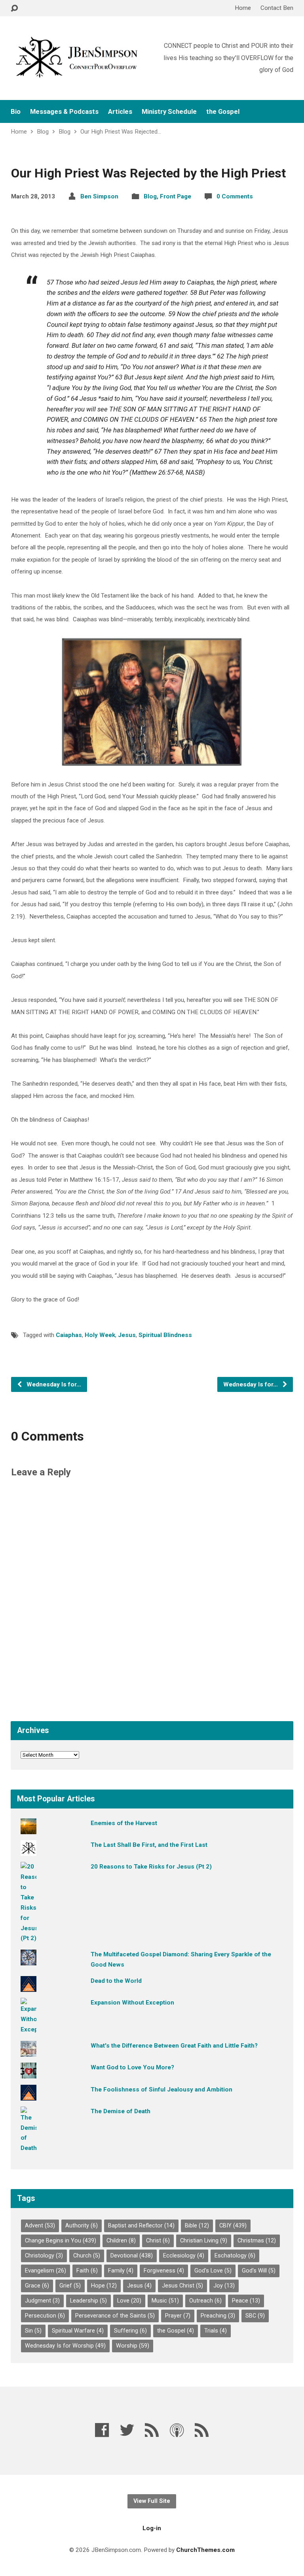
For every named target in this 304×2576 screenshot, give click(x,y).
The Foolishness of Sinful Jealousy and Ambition (161, 2089)
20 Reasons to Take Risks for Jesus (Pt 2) (151, 1867)
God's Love (213, 2271)
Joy (224, 2286)
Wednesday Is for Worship (65, 2346)
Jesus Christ (182, 2286)
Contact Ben (277, 8)
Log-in (152, 2528)
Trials (216, 2331)
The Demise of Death (121, 2111)
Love (129, 2301)
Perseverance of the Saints (115, 2316)
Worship (133, 2346)
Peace (246, 2301)
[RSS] (152, 2430)
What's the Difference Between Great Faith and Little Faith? (174, 2046)
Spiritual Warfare (78, 2331)
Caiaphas (69, 1335)
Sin (33, 2331)
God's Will (259, 2271)
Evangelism (46, 2271)
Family (121, 2271)
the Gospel (223, 112)
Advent (40, 2226)
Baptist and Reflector (141, 2226)
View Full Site (152, 2501)
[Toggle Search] (14, 8)
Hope (104, 2286)
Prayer (178, 2316)
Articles (120, 112)
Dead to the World (116, 1981)
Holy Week (100, 1335)
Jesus (127, 1335)
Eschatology (235, 2256)
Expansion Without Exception (132, 2003)
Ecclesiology (184, 2256)
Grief (70, 2286)
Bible (197, 2226)
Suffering (130, 2331)
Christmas (257, 2241)
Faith (87, 2271)
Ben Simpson (99, 196)
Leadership (88, 2301)
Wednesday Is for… (53, 1384)
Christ (158, 2241)
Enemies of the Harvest (124, 1823)
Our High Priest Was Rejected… (121, 132)
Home (243, 8)
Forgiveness (164, 2271)
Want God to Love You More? (132, 2067)
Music (165, 2301)
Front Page (176, 196)
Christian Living (204, 2241)
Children (121, 2241)
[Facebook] (102, 2430)
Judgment (42, 2301)
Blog (43, 132)
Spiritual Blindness (165, 1335)
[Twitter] (127, 2430)
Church (87, 2256)
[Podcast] (177, 2430)
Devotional (132, 2256)
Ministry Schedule (169, 112)
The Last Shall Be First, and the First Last (149, 1845)
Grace (37, 2286)
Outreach (205, 2301)
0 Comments (235, 196)
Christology (44, 2256)
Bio (16, 112)
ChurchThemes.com (205, 2550)
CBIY (233, 2226)
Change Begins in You (61, 2241)
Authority (82, 2226)
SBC (255, 2316)
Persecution (45, 2316)
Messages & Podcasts (64, 112)
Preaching (218, 2316)
